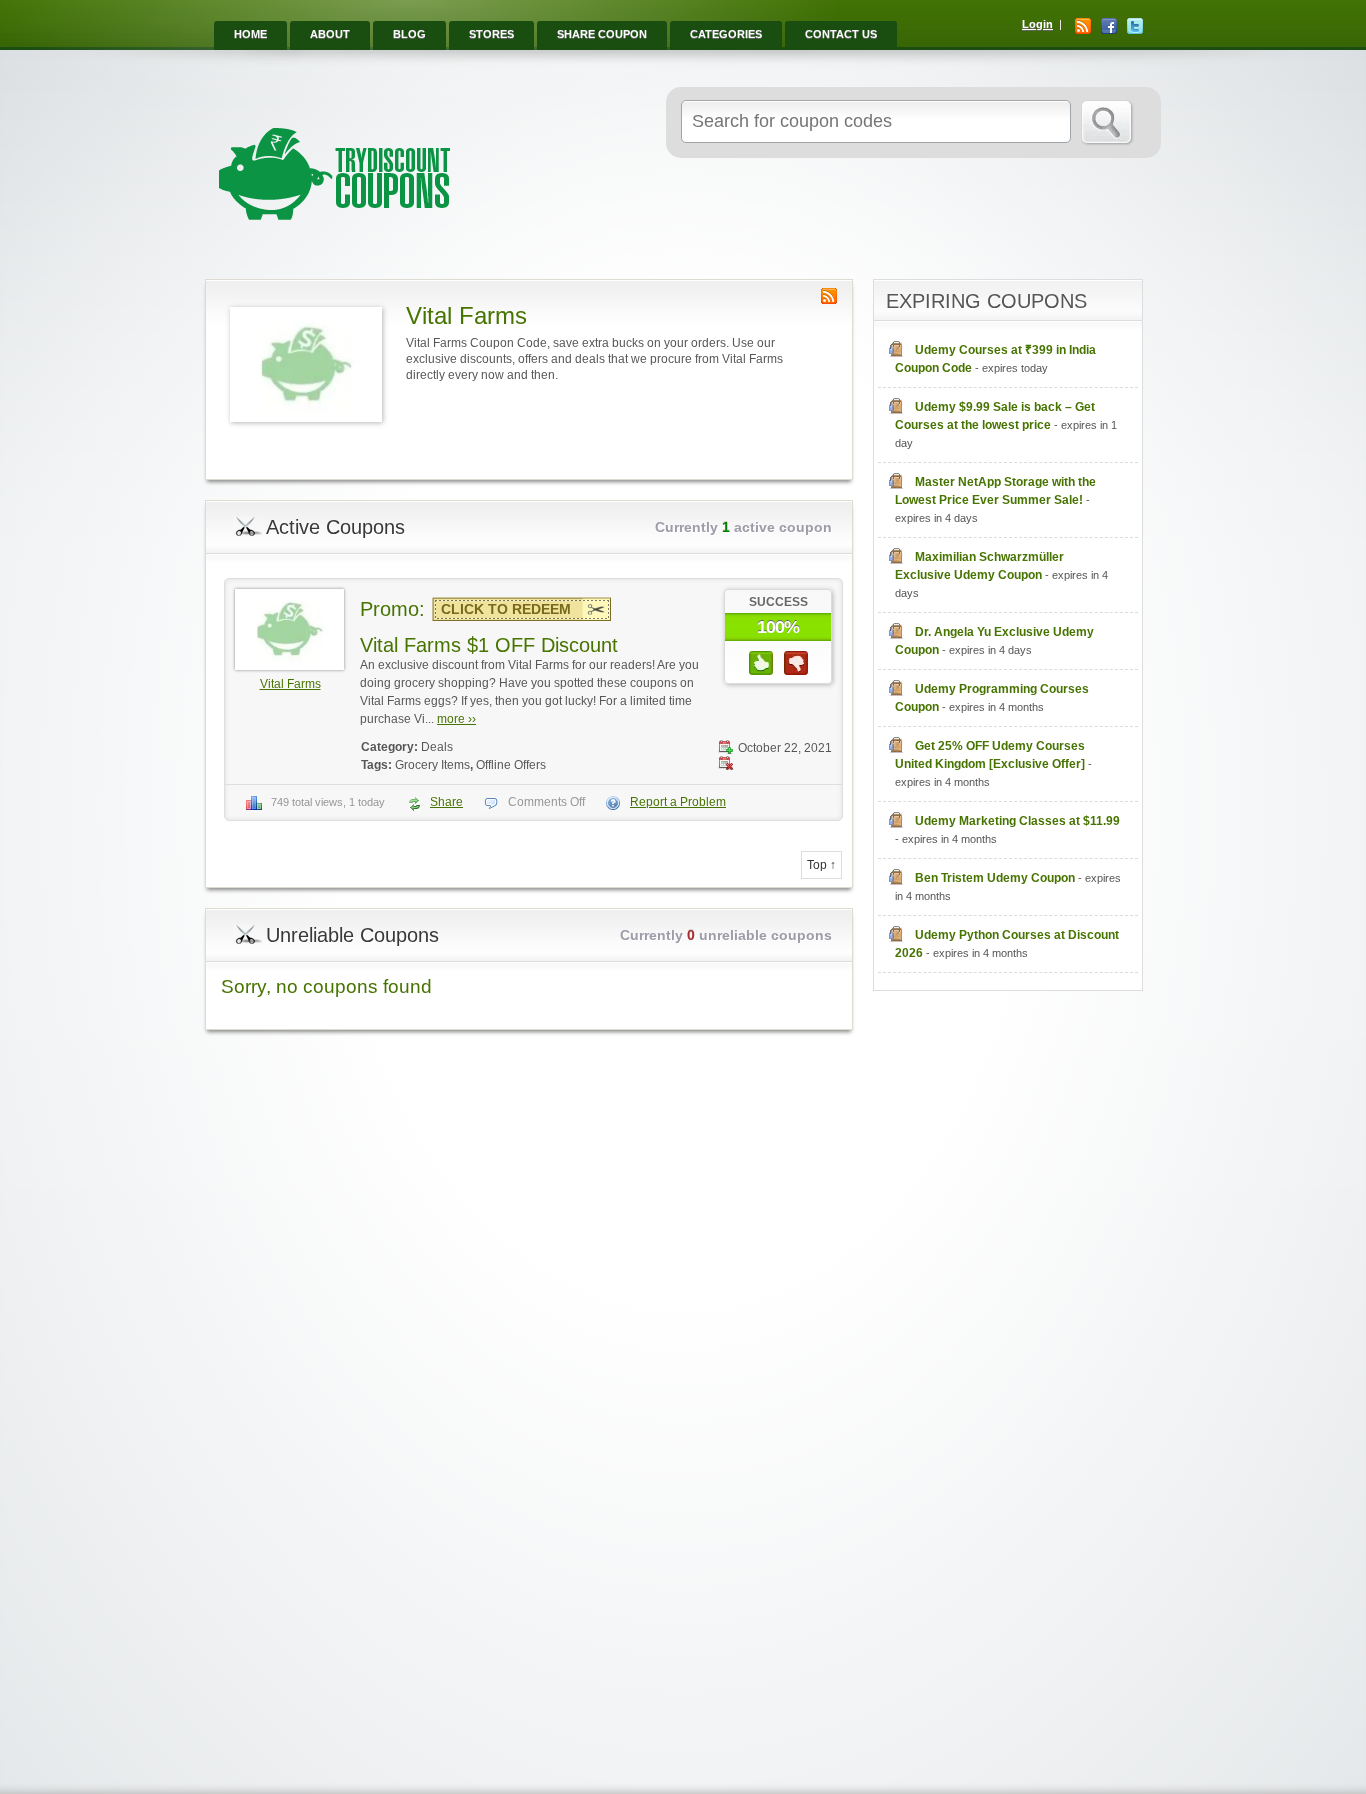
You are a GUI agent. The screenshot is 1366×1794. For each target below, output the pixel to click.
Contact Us (841, 34)
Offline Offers (511, 765)
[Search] (1107, 123)
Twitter (1135, 26)
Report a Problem (678, 802)
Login (1037, 24)
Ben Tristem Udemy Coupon (995, 878)
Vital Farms (290, 684)
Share (446, 802)
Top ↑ (821, 865)
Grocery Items (432, 765)
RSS (1083, 26)
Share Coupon (602, 34)
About (330, 34)
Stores (491, 34)
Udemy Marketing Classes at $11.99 (1017, 821)
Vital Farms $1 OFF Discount (489, 645)
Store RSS (829, 296)
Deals (437, 747)
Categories (726, 34)
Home (250, 34)
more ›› (456, 719)
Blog (409, 34)
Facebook (1109, 26)
